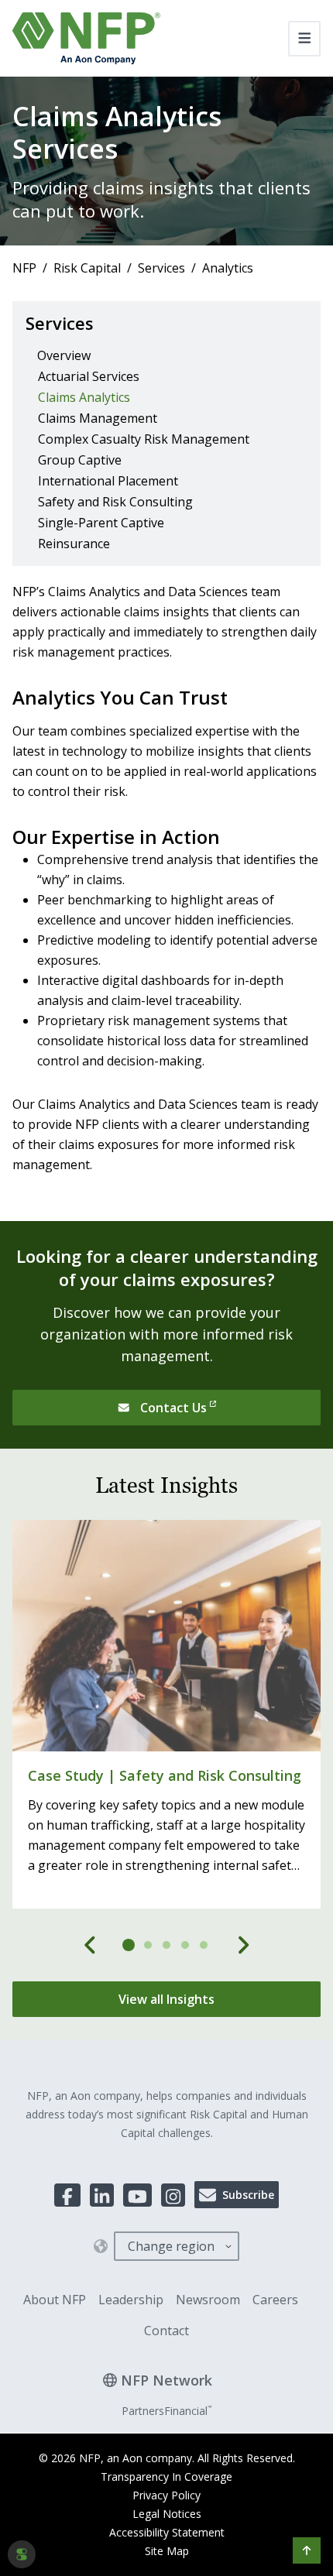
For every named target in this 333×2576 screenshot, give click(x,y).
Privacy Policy (166, 2495)
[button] (307, 2550)
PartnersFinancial (166, 2411)
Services (161, 268)
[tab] (129, 1945)
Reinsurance (74, 544)
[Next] (243, 1945)
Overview (64, 355)
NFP (24, 268)
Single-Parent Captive (101, 523)
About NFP (55, 2300)
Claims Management (98, 418)
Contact (166, 2331)
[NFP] (86, 38)
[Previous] (91, 1945)
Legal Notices (167, 2514)
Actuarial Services (89, 376)
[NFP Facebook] (67, 2195)
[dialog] (22, 2554)
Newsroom (208, 2300)
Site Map (167, 2551)
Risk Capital (87, 268)
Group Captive (80, 460)
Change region (171, 2246)
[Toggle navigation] (305, 39)
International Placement (108, 481)
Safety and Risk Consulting (115, 502)
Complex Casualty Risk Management (144, 439)
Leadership (131, 2300)
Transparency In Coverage (166, 2477)
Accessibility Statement (167, 2532)
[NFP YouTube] (137, 2195)
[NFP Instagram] (173, 2195)
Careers (275, 2300)
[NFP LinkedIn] (102, 2195)
